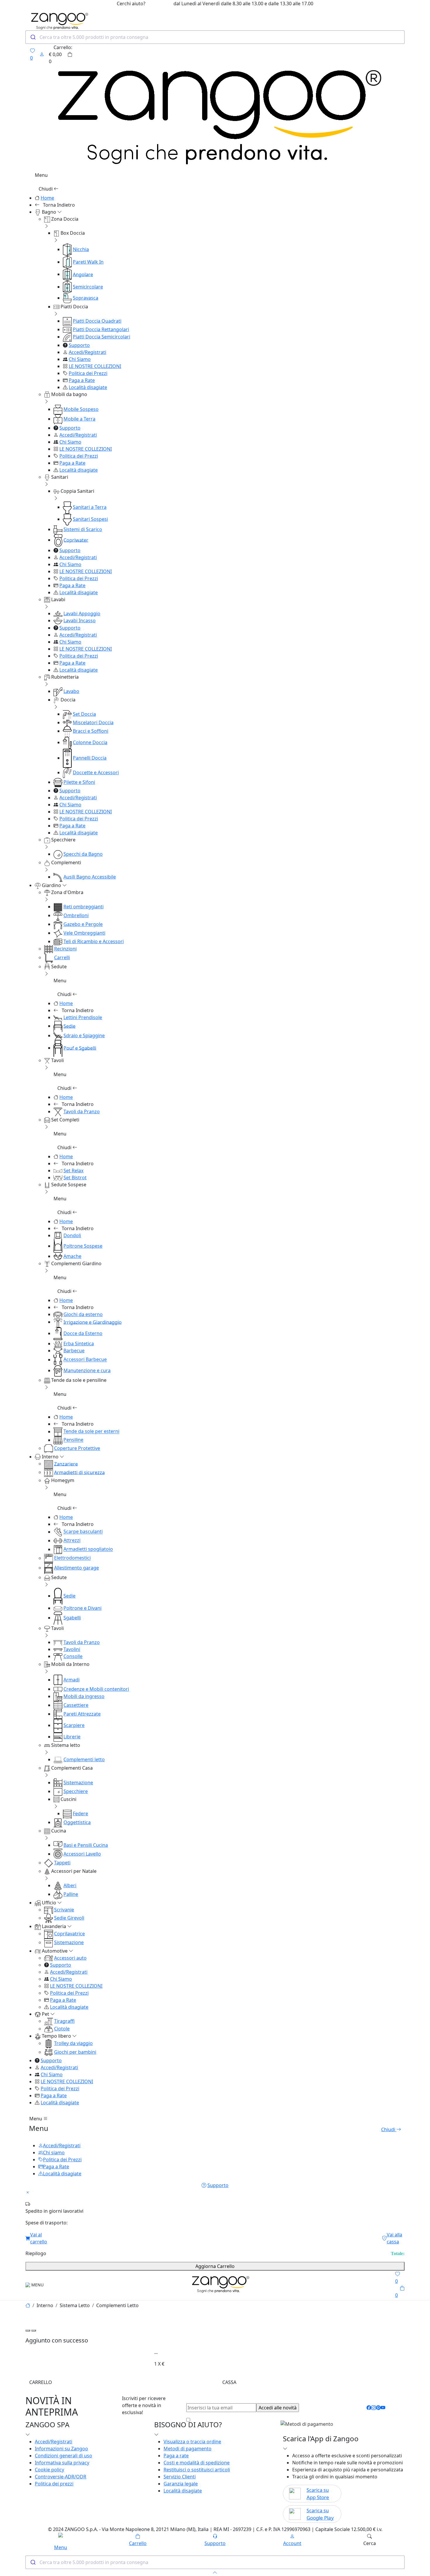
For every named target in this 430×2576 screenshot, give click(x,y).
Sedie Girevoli (69, 1918)
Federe (80, 1813)
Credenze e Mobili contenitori (96, 1689)
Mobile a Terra (79, 419)
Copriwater (76, 540)
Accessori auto (70, 1958)
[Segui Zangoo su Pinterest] (378, 2408)
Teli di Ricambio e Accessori (94, 941)
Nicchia (81, 249)
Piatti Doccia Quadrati (97, 321)
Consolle (73, 1656)
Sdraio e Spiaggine (84, 1035)
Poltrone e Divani (82, 1608)
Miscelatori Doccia (93, 722)
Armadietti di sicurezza (79, 1472)
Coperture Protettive (77, 1448)
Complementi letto (84, 1759)
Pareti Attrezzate (82, 1714)
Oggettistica (77, 1822)
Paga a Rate (82, 380)
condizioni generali (236, 2420)
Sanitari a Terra (90, 507)
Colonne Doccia (90, 742)
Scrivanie (64, 1910)
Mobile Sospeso (81, 409)
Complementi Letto (117, 2305)
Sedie (69, 1026)
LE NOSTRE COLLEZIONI (95, 366)
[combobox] (215, 37)
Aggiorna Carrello (215, 2266)
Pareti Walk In (88, 262)
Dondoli (72, 1235)
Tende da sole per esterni (91, 1432)
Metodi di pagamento (188, 2449)
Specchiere (76, 1791)
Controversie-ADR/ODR (61, 2477)
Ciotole (62, 2029)
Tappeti (62, 1863)
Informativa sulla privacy (62, 2463)
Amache (72, 1256)
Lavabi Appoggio (82, 613)
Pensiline (73, 1440)
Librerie (72, 1737)
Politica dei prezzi (54, 2484)
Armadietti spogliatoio (88, 1549)
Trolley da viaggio (73, 2043)
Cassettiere (76, 1705)
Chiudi (46, 189)
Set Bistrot (75, 1178)
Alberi (70, 1885)
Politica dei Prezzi (88, 373)
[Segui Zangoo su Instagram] (374, 2408)
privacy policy (282, 2420)
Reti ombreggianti (84, 907)
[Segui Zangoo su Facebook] (369, 2408)
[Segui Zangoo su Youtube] (383, 2408)
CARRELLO (41, 2382)
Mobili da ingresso (84, 1696)
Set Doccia (84, 714)
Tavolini (72, 1649)
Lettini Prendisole (83, 1017)
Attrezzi (72, 1541)
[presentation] (28, 2330)
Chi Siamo (80, 359)
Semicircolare (88, 287)
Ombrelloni (76, 915)
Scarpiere (74, 1725)
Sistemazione (78, 1783)
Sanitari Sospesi (90, 519)
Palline (71, 1894)
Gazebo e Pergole (83, 924)
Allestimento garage (76, 1568)
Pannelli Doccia (90, 758)
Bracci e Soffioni (91, 731)
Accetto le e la (245, 2420)
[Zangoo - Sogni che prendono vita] (219, 2284)
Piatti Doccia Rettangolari (101, 329)
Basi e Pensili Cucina (86, 1845)
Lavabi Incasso (80, 620)
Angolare (83, 274)
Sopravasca (86, 298)
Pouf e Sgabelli (80, 1048)
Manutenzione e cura (87, 1370)
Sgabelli (72, 1618)
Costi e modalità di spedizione (197, 2463)
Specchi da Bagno (83, 854)
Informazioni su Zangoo (61, 2449)
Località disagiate (88, 387)
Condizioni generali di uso (63, 2456)
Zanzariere (66, 1464)
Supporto (79, 345)
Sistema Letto (75, 2305)
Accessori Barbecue (85, 1360)
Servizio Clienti (180, 2477)
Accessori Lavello (82, 1854)
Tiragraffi (64, 2021)
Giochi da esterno (83, 1314)
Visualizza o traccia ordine (192, 2442)
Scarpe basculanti (83, 1532)
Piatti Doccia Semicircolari (102, 337)
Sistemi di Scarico (83, 529)
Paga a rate (176, 2456)
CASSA (229, 2382)
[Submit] (33, 37)
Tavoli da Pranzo (82, 1111)
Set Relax (73, 1171)
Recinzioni (65, 949)
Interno (45, 2305)
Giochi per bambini (75, 2052)
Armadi (72, 1680)
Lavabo (71, 691)
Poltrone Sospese (83, 1246)
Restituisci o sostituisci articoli (197, 2470)
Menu (36, 2119)
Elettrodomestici (72, 1558)
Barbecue (74, 1351)
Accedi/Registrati (87, 352)
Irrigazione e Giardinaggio (93, 1322)
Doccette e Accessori (96, 772)
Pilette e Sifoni (79, 782)
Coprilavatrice (69, 1934)
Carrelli (62, 957)
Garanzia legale (181, 2484)
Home (47, 198)
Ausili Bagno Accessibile (90, 877)
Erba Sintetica (79, 1344)
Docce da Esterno (83, 1333)
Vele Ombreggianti (84, 933)
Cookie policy (49, 2470)
